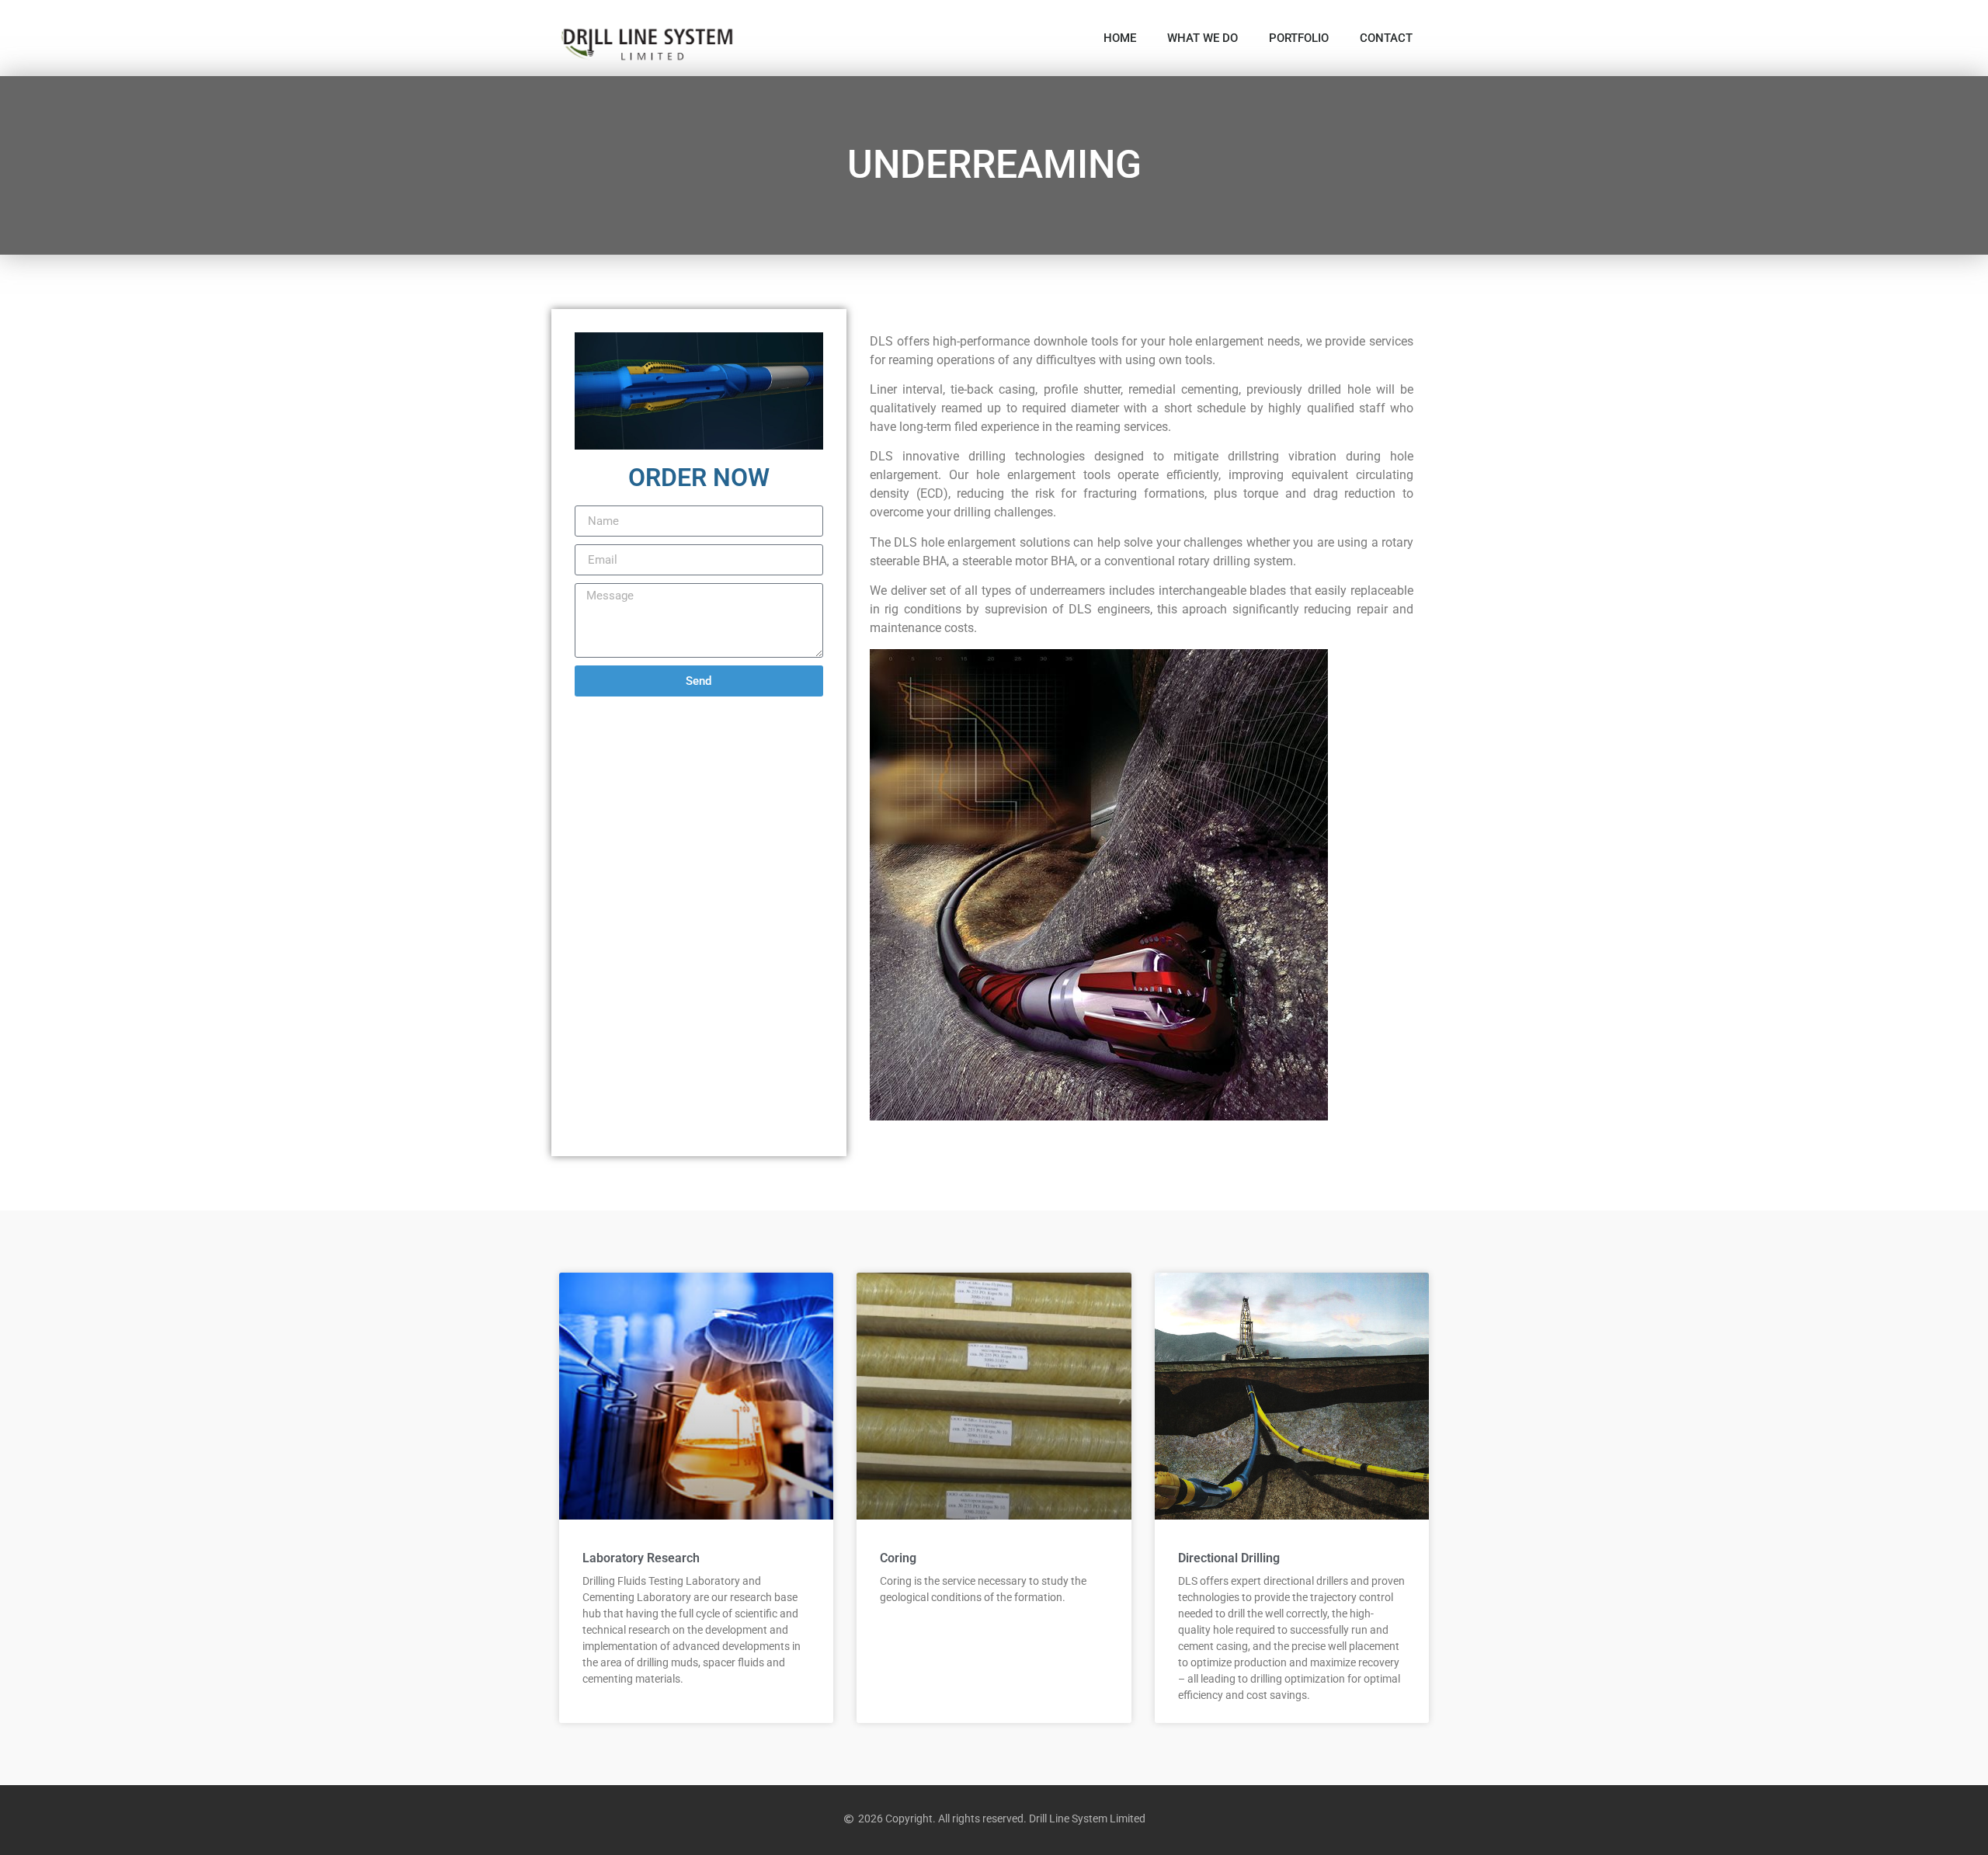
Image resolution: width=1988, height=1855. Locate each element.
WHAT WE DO (1203, 38)
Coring (898, 1558)
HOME (1120, 38)
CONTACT (1386, 38)
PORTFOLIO (1299, 38)
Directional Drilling (1229, 1558)
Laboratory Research (641, 1558)
